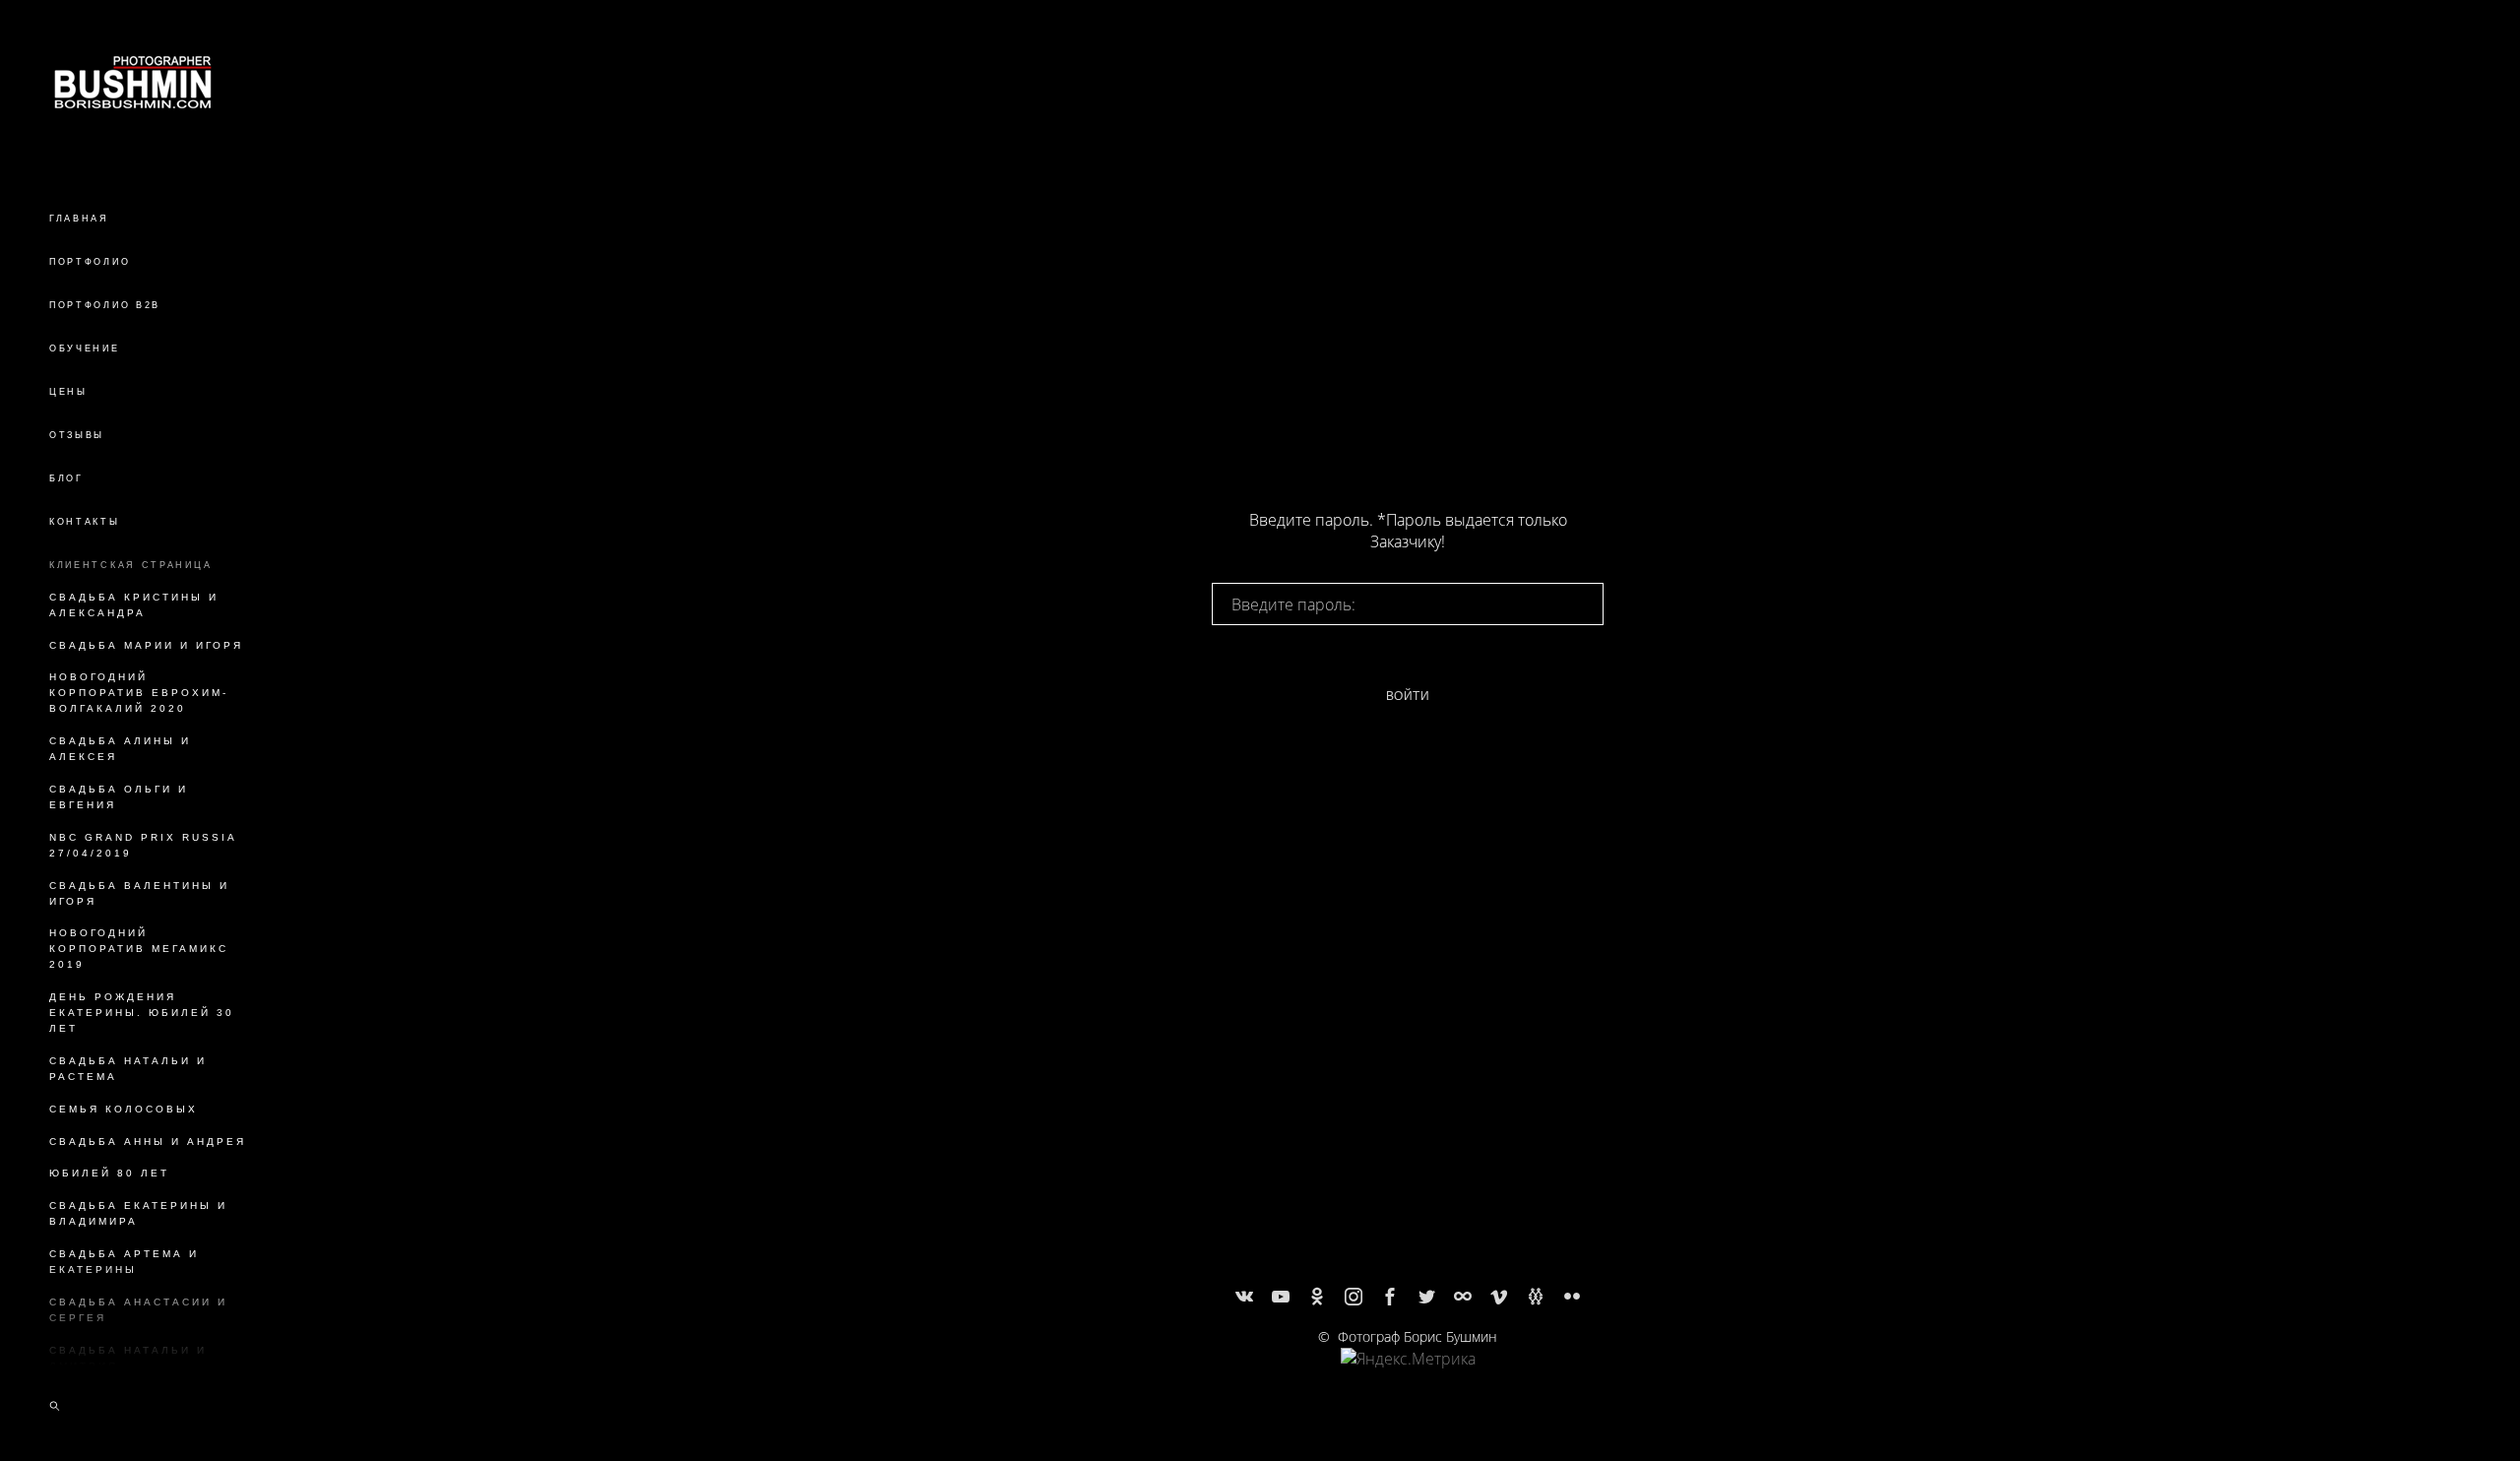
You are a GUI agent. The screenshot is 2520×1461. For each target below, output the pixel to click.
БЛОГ (66, 478)
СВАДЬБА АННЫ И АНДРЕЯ (148, 1142)
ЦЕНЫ (68, 392)
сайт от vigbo (1408, 1414)
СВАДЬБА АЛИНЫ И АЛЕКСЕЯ (120, 749)
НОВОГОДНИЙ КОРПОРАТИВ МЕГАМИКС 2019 (139, 949)
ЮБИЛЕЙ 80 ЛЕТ (109, 1173)
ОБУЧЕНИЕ (85, 349)
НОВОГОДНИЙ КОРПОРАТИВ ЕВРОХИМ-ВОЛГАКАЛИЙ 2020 (139, 693)
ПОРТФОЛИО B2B (105, 305)
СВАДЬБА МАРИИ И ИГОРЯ (146, 645)
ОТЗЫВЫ (77, 435)
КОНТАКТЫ (85, 522)
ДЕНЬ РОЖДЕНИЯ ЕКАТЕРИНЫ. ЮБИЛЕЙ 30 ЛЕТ (142, 1013)
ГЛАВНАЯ (79, 219)
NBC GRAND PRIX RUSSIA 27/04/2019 (143, 845)
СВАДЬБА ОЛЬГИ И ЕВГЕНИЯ (119, 797)
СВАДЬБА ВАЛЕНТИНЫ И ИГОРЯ (139, 893)
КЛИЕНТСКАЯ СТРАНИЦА (130, 565)
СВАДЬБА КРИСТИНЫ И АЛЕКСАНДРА (134, 605)
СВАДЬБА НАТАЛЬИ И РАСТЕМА (128, 1069)
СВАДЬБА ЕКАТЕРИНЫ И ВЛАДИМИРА (138, 1213)
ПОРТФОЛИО (90, 262)
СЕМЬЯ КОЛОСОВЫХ (124, 1109)
